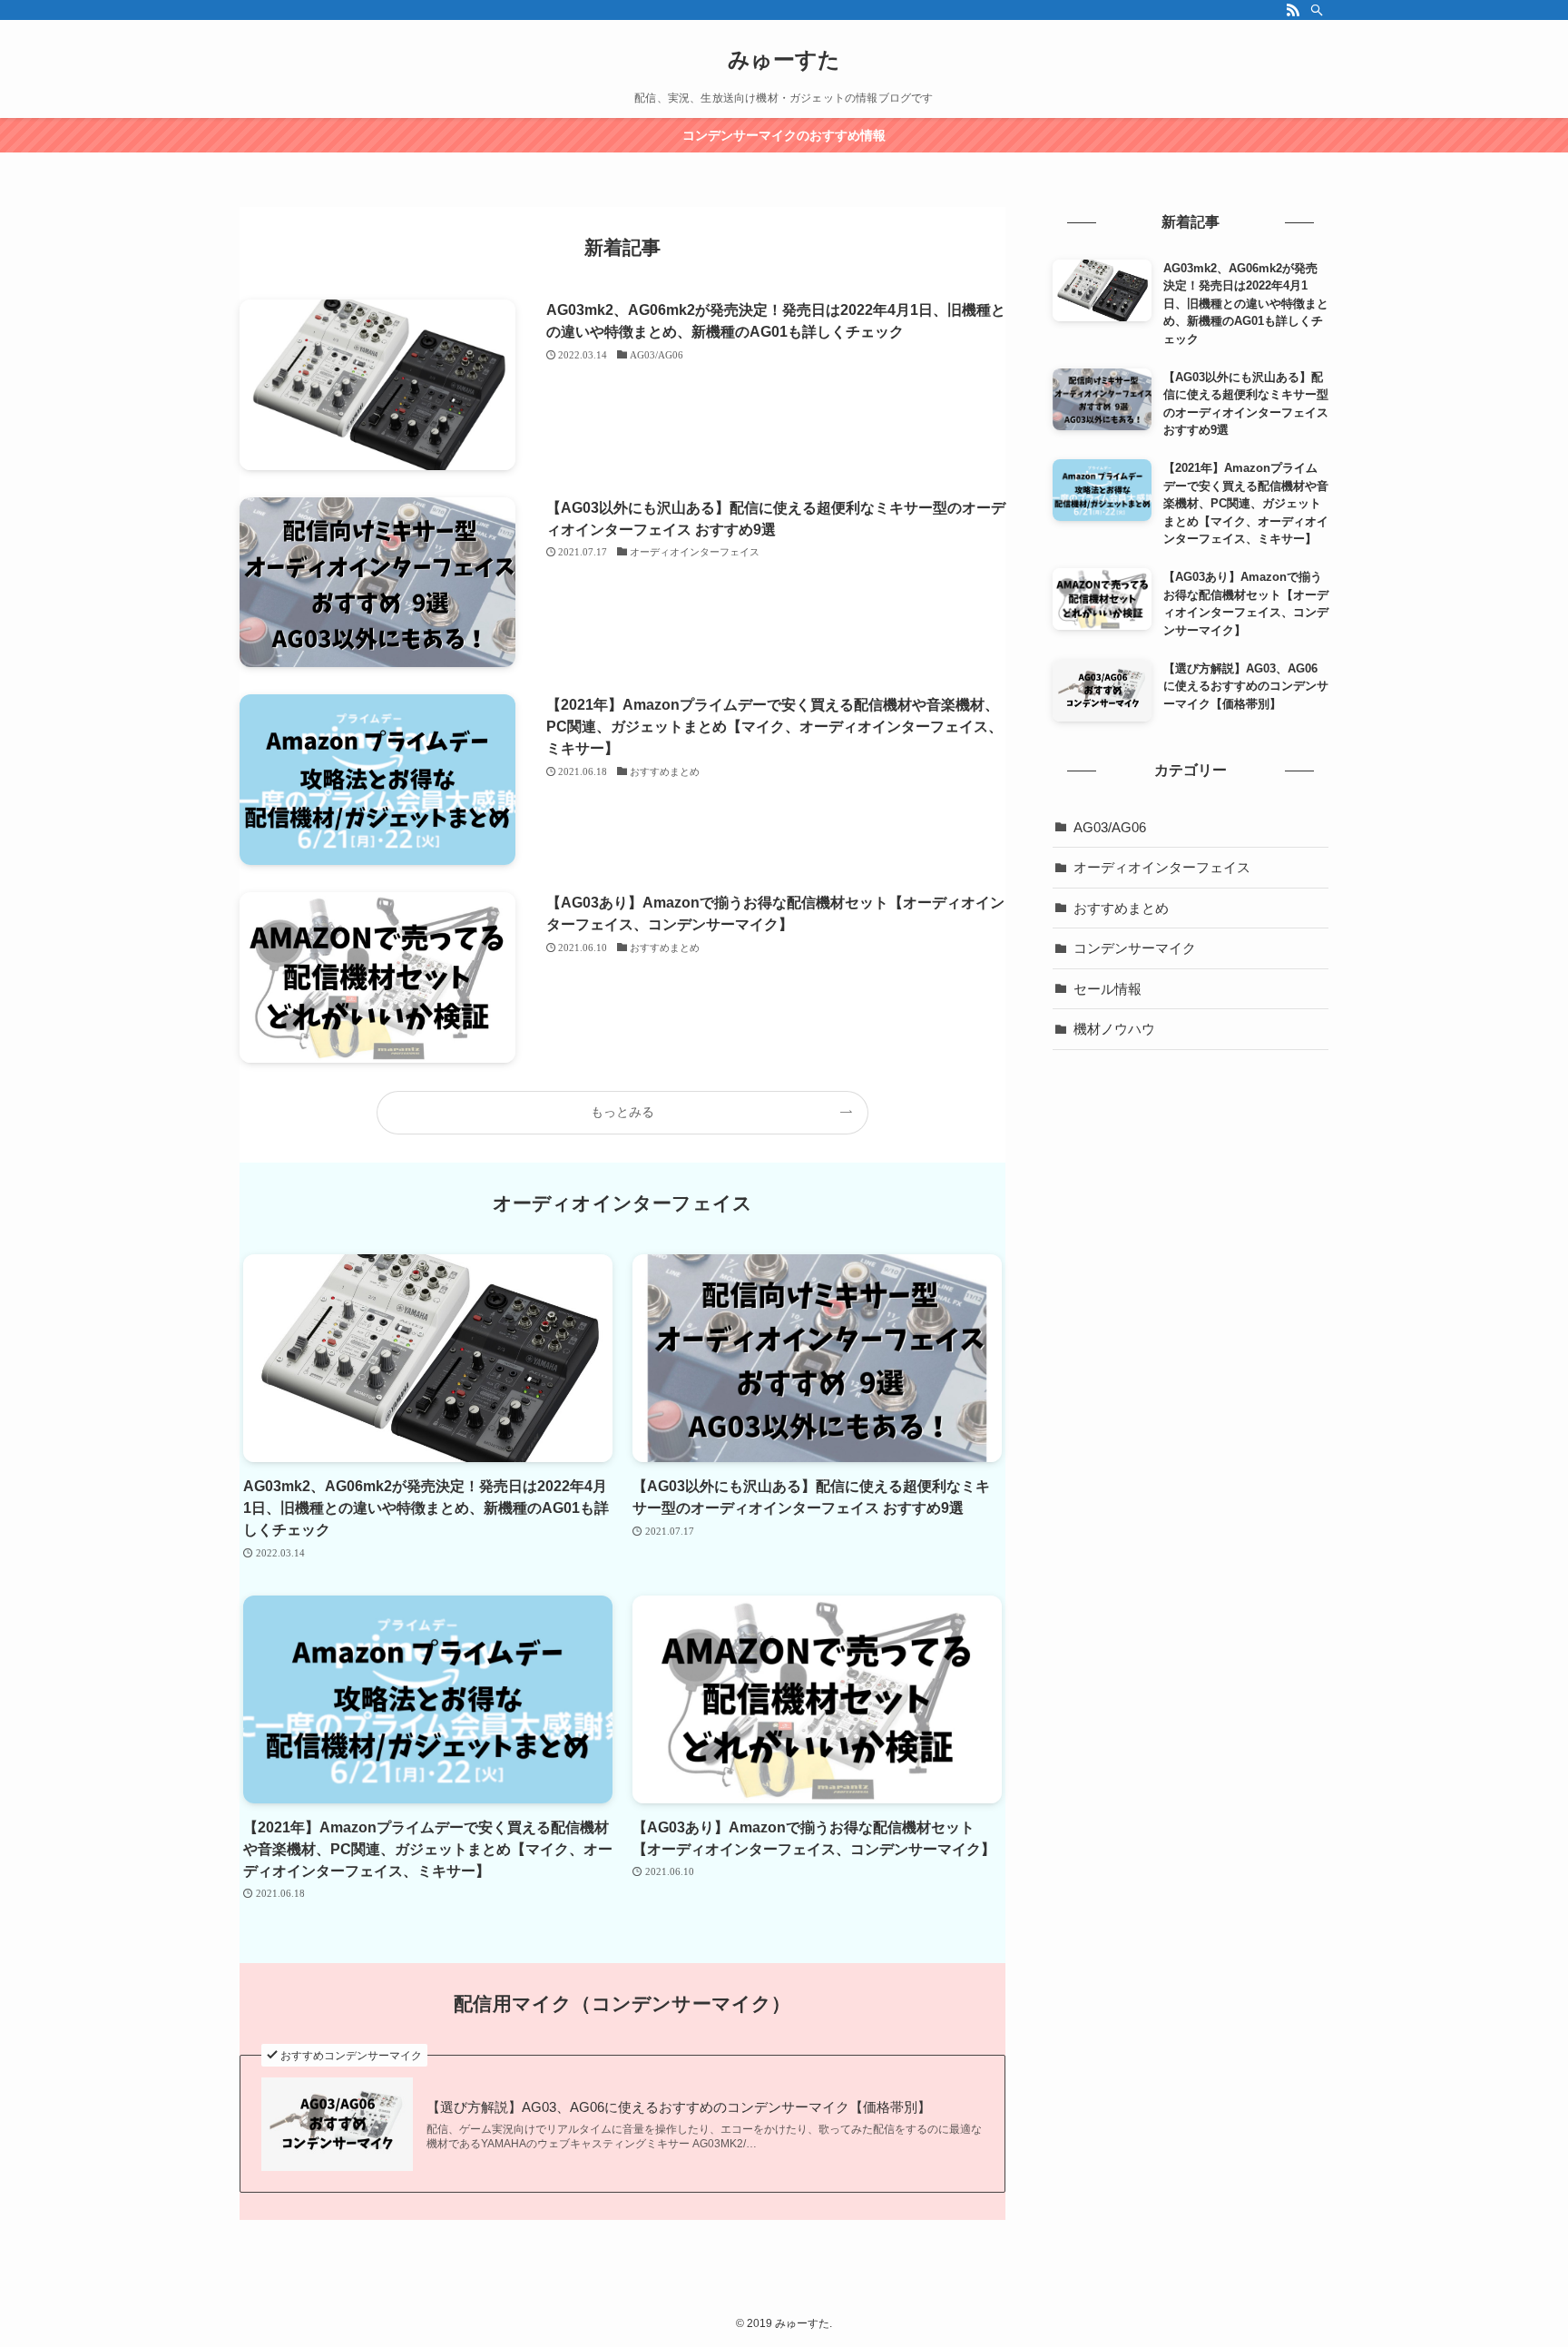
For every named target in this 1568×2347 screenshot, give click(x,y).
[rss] (1293, 10)
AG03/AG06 (1110, 827)
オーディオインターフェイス (1162, 867)
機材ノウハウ (1114, 1029)
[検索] (1317, 10)
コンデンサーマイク (1135, 948)
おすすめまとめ (1121, 908)
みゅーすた (784, 60)
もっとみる (622, 1112)
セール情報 (1107, 989)
